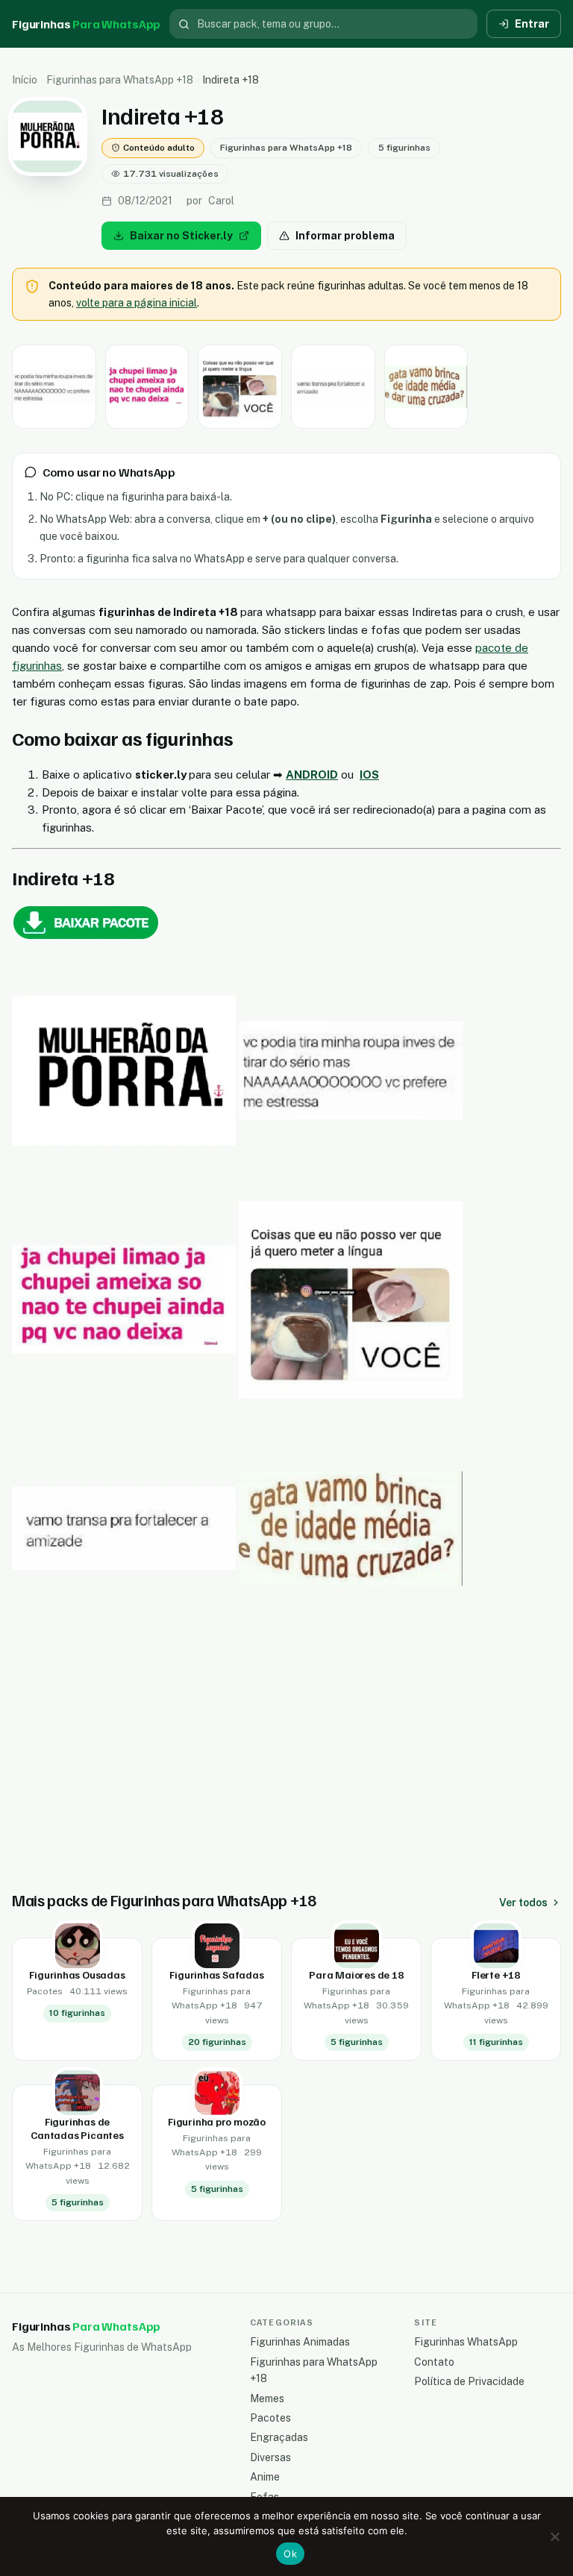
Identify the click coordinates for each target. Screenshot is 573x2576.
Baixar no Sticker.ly (181, 236)
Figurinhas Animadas (300, 2342)
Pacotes (270, 2418)
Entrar (532, 24)
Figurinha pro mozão (217, 2121)
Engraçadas (279, 2437)
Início (25, 80)
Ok (290, 2554)
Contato (434, 2362)
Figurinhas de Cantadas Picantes (77, 2128)
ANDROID (312, 775)
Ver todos (523, 1903)
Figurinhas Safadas (216, 1975)
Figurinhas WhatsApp (466, 2342)
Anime (265, 2477)
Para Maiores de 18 (356, 1975)
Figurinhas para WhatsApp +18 (120, 80)
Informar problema (345, 236)
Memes (267, 2398)
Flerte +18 (496, 1975)
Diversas (270, 2457)
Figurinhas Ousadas (77, 1975)
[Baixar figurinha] (54, 387)
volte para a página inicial (137, 303)
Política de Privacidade (469, 2381)
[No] (554, 2536)
